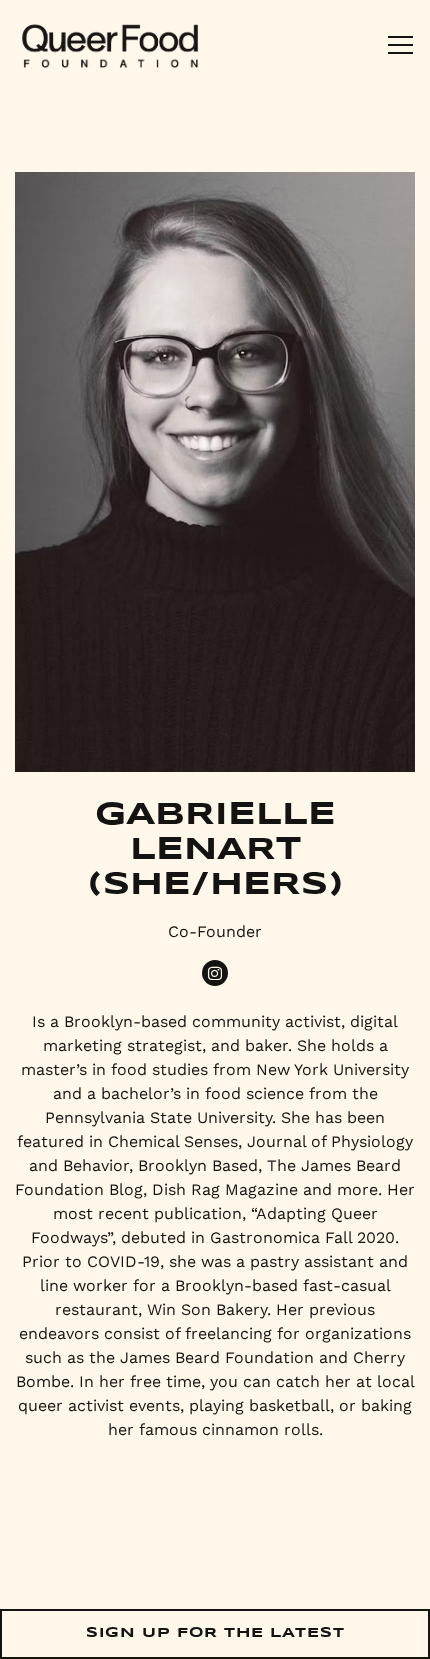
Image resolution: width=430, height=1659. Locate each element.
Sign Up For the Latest (215, 1633)
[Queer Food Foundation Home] (110, 45)
